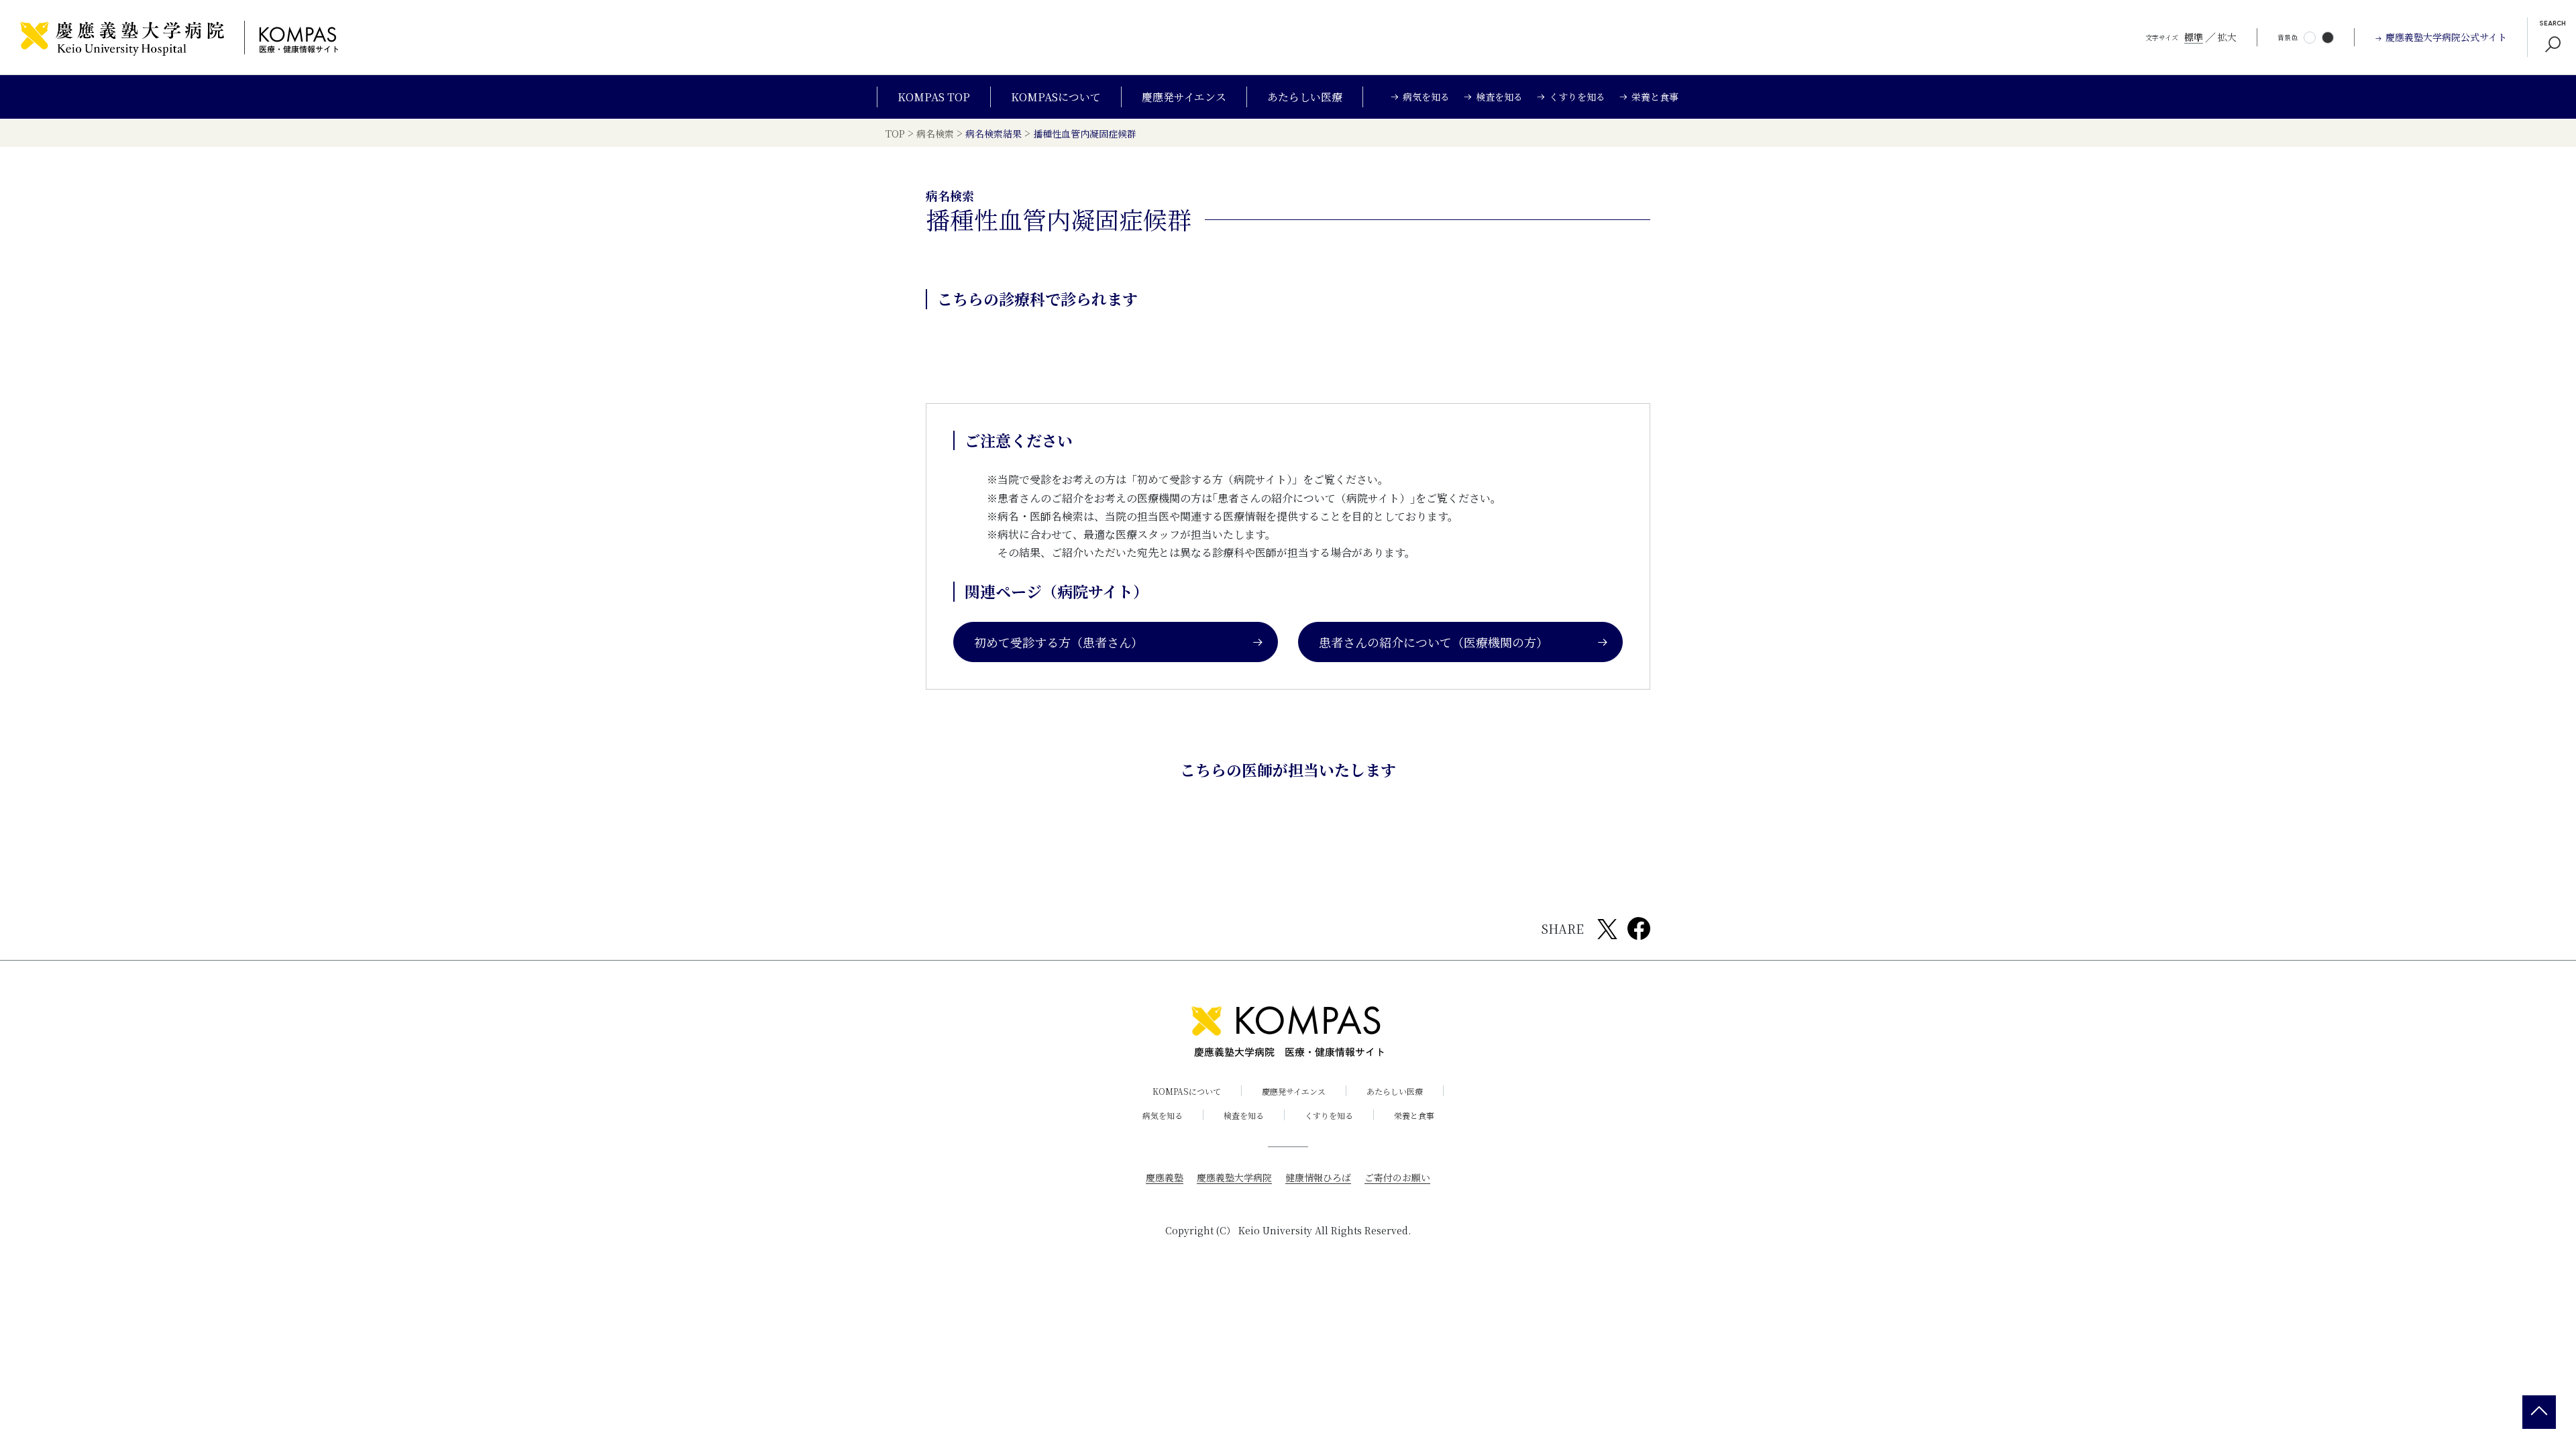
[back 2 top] (2539, 1412)
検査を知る (1244, 1115)
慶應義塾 (1165, 1177)
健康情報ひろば (1318, 1177)
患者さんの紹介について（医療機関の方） (1434, 642)
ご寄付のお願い (1397, 1177)
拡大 (2227, 37)
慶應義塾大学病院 (1234, 1177)
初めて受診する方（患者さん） (1059, 642)
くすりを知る (1329, 1115)
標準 (2194, 37)
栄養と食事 (1414, 1115)
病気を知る (1163, 1115)
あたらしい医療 (1305, 97)
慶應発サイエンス (1184, 97)
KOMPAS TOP (934, 97)
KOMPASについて (1056, 97)
